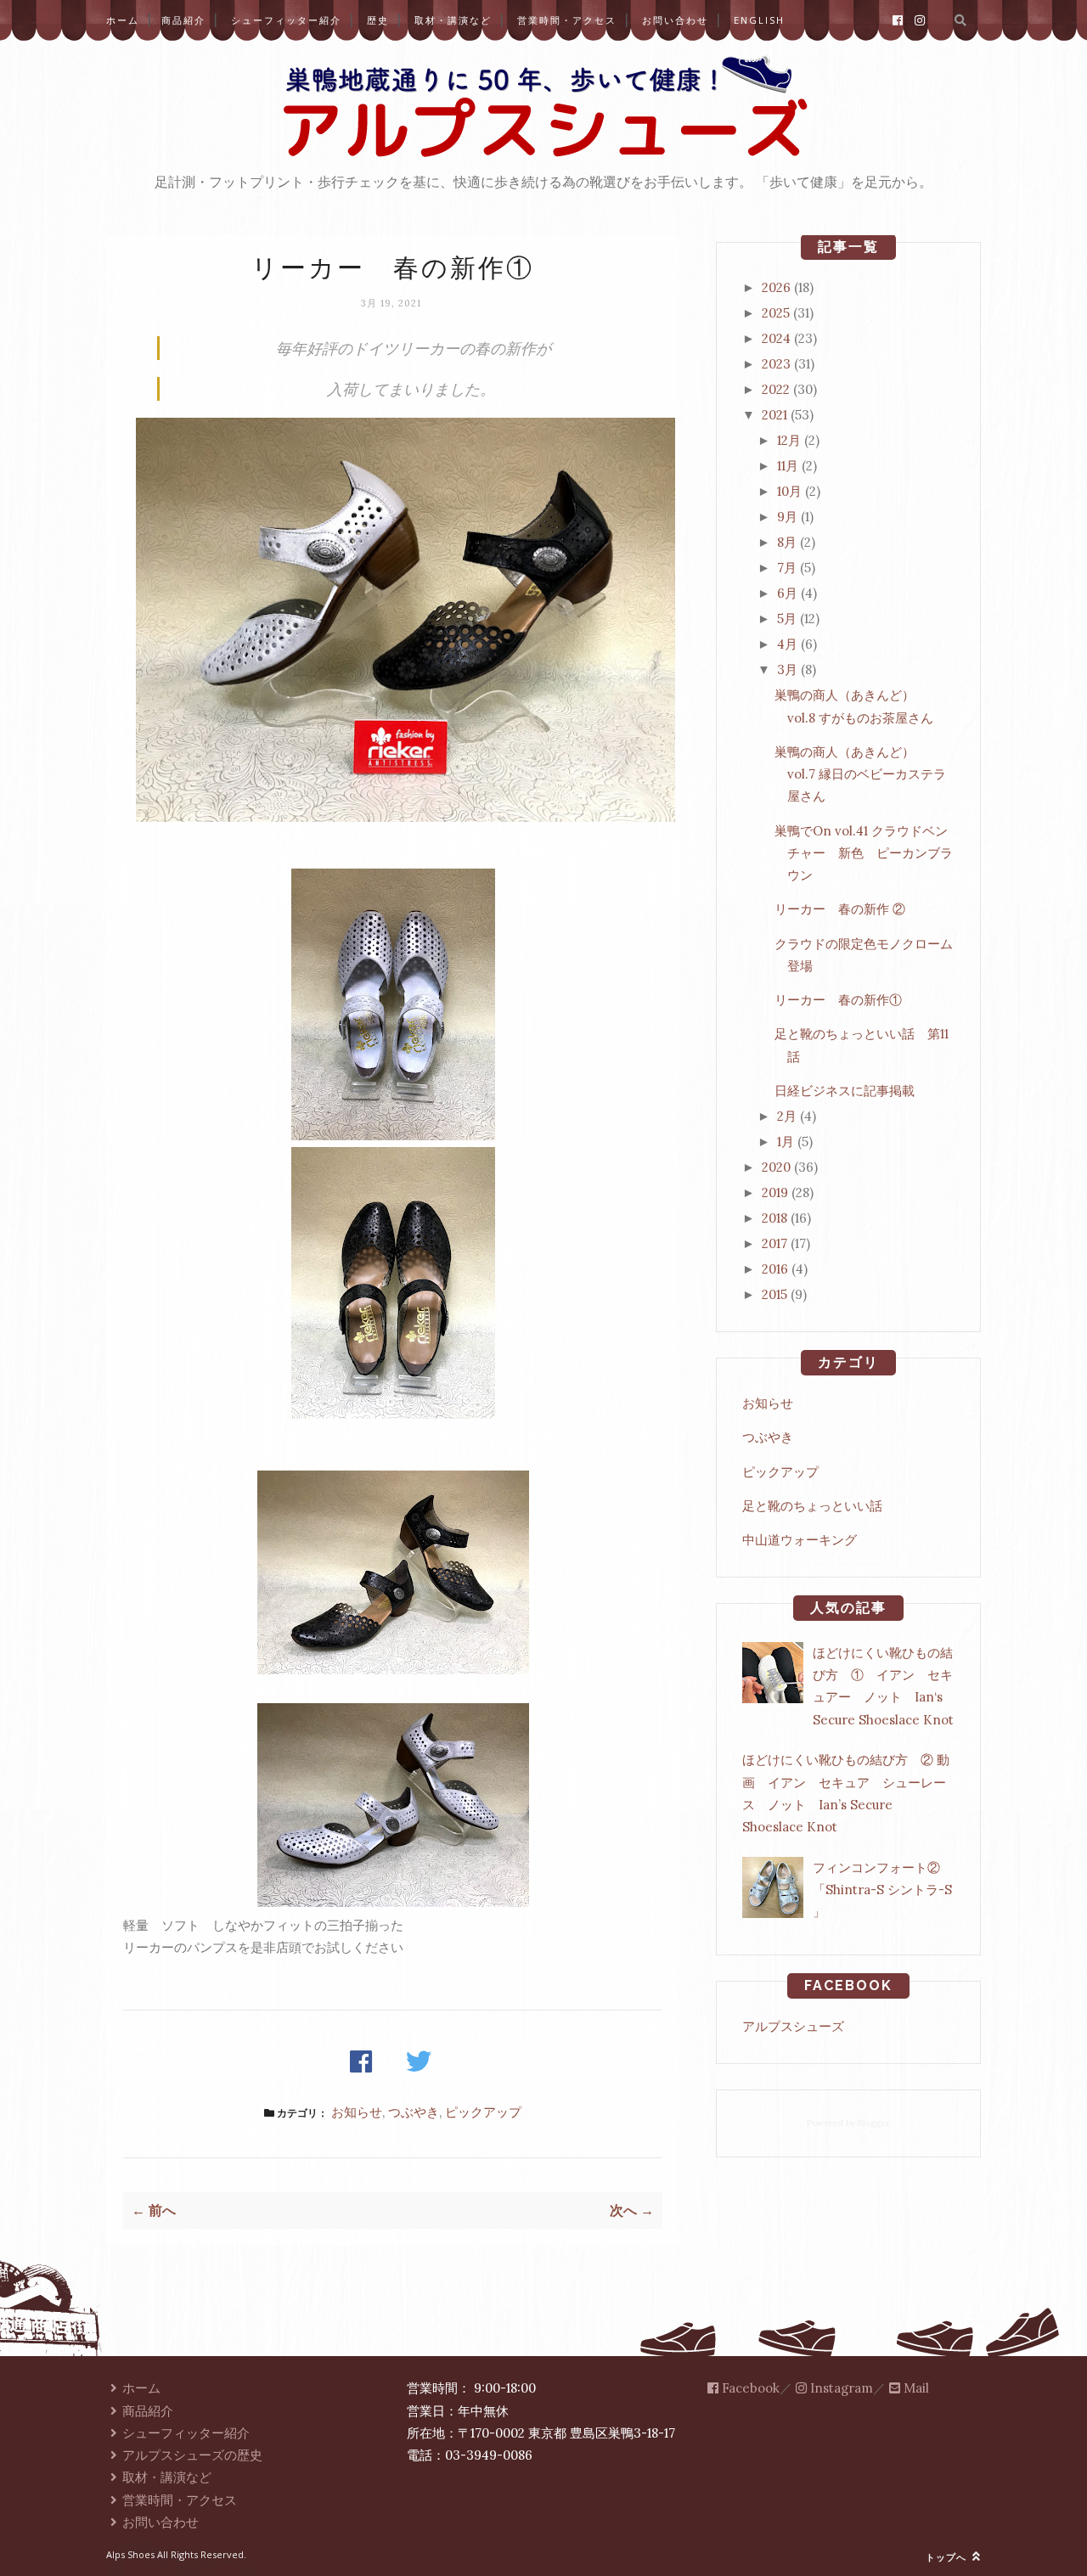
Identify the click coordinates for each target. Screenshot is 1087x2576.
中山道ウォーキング (800, 1540)
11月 (788, 466)
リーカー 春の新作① (838, 1000)
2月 (787, 1116)
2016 (775, 1269)
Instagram (840, 2388)
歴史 (378, 20)
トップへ (948, 2557)
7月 (787, 568)
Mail (915, 2388)
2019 (775, 1192)
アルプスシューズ (793, 2026)
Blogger (873, 2123)
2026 (776, 287)
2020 (776, 1167)
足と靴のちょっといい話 (812, 1506)
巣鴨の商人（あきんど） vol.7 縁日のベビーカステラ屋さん (860, 774)
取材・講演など (453, 20)
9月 (787, 517)
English (759, 20)
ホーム (123, 20)
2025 (776, 313)
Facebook (749, 2388)
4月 (787, 644)
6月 (787, 593)
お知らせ (357, 2112)
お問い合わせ (675, 20)
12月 (789, 440)
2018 (774, 1218)
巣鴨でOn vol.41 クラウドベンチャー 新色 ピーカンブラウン (864, 853)
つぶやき (414, 2112)
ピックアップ (483, 2112)
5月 (787, 619)
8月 (787, 542)
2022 (776, 389)
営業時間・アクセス (567, 20)
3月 (787, 669)
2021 (774, 415)
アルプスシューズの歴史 (192, 2455)
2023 (776, 364)
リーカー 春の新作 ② (840, 909)
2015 (774, 1294)
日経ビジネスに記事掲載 (845, 1091)
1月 (786, 1142)
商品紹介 (183, 20)
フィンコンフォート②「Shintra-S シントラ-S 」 (882, 1890)
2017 (774, 1243)
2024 (776, 338)
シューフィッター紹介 (286, 20)
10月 (789, 491)
